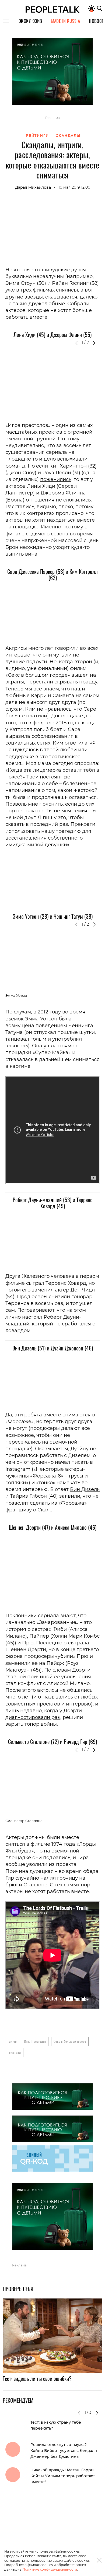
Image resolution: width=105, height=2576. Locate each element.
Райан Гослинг (70, 283)
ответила (76, 743)
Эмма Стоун (20, 283)
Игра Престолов (35, 2041)
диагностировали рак (33, 1717)
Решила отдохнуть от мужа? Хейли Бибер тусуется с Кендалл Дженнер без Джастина (64, 2451)
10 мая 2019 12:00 (74, 187)
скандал (15, 2052)
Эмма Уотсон (41, 1019)
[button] (94, 343)
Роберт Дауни (61, 1317)
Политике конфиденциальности (50, 2569)
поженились (56, 479)
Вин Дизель (85, 1489)
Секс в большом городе (70, 2041)
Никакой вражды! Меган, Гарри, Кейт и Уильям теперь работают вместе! (63, 2476)
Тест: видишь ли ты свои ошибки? (37, 2378)
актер (13, 2041)
